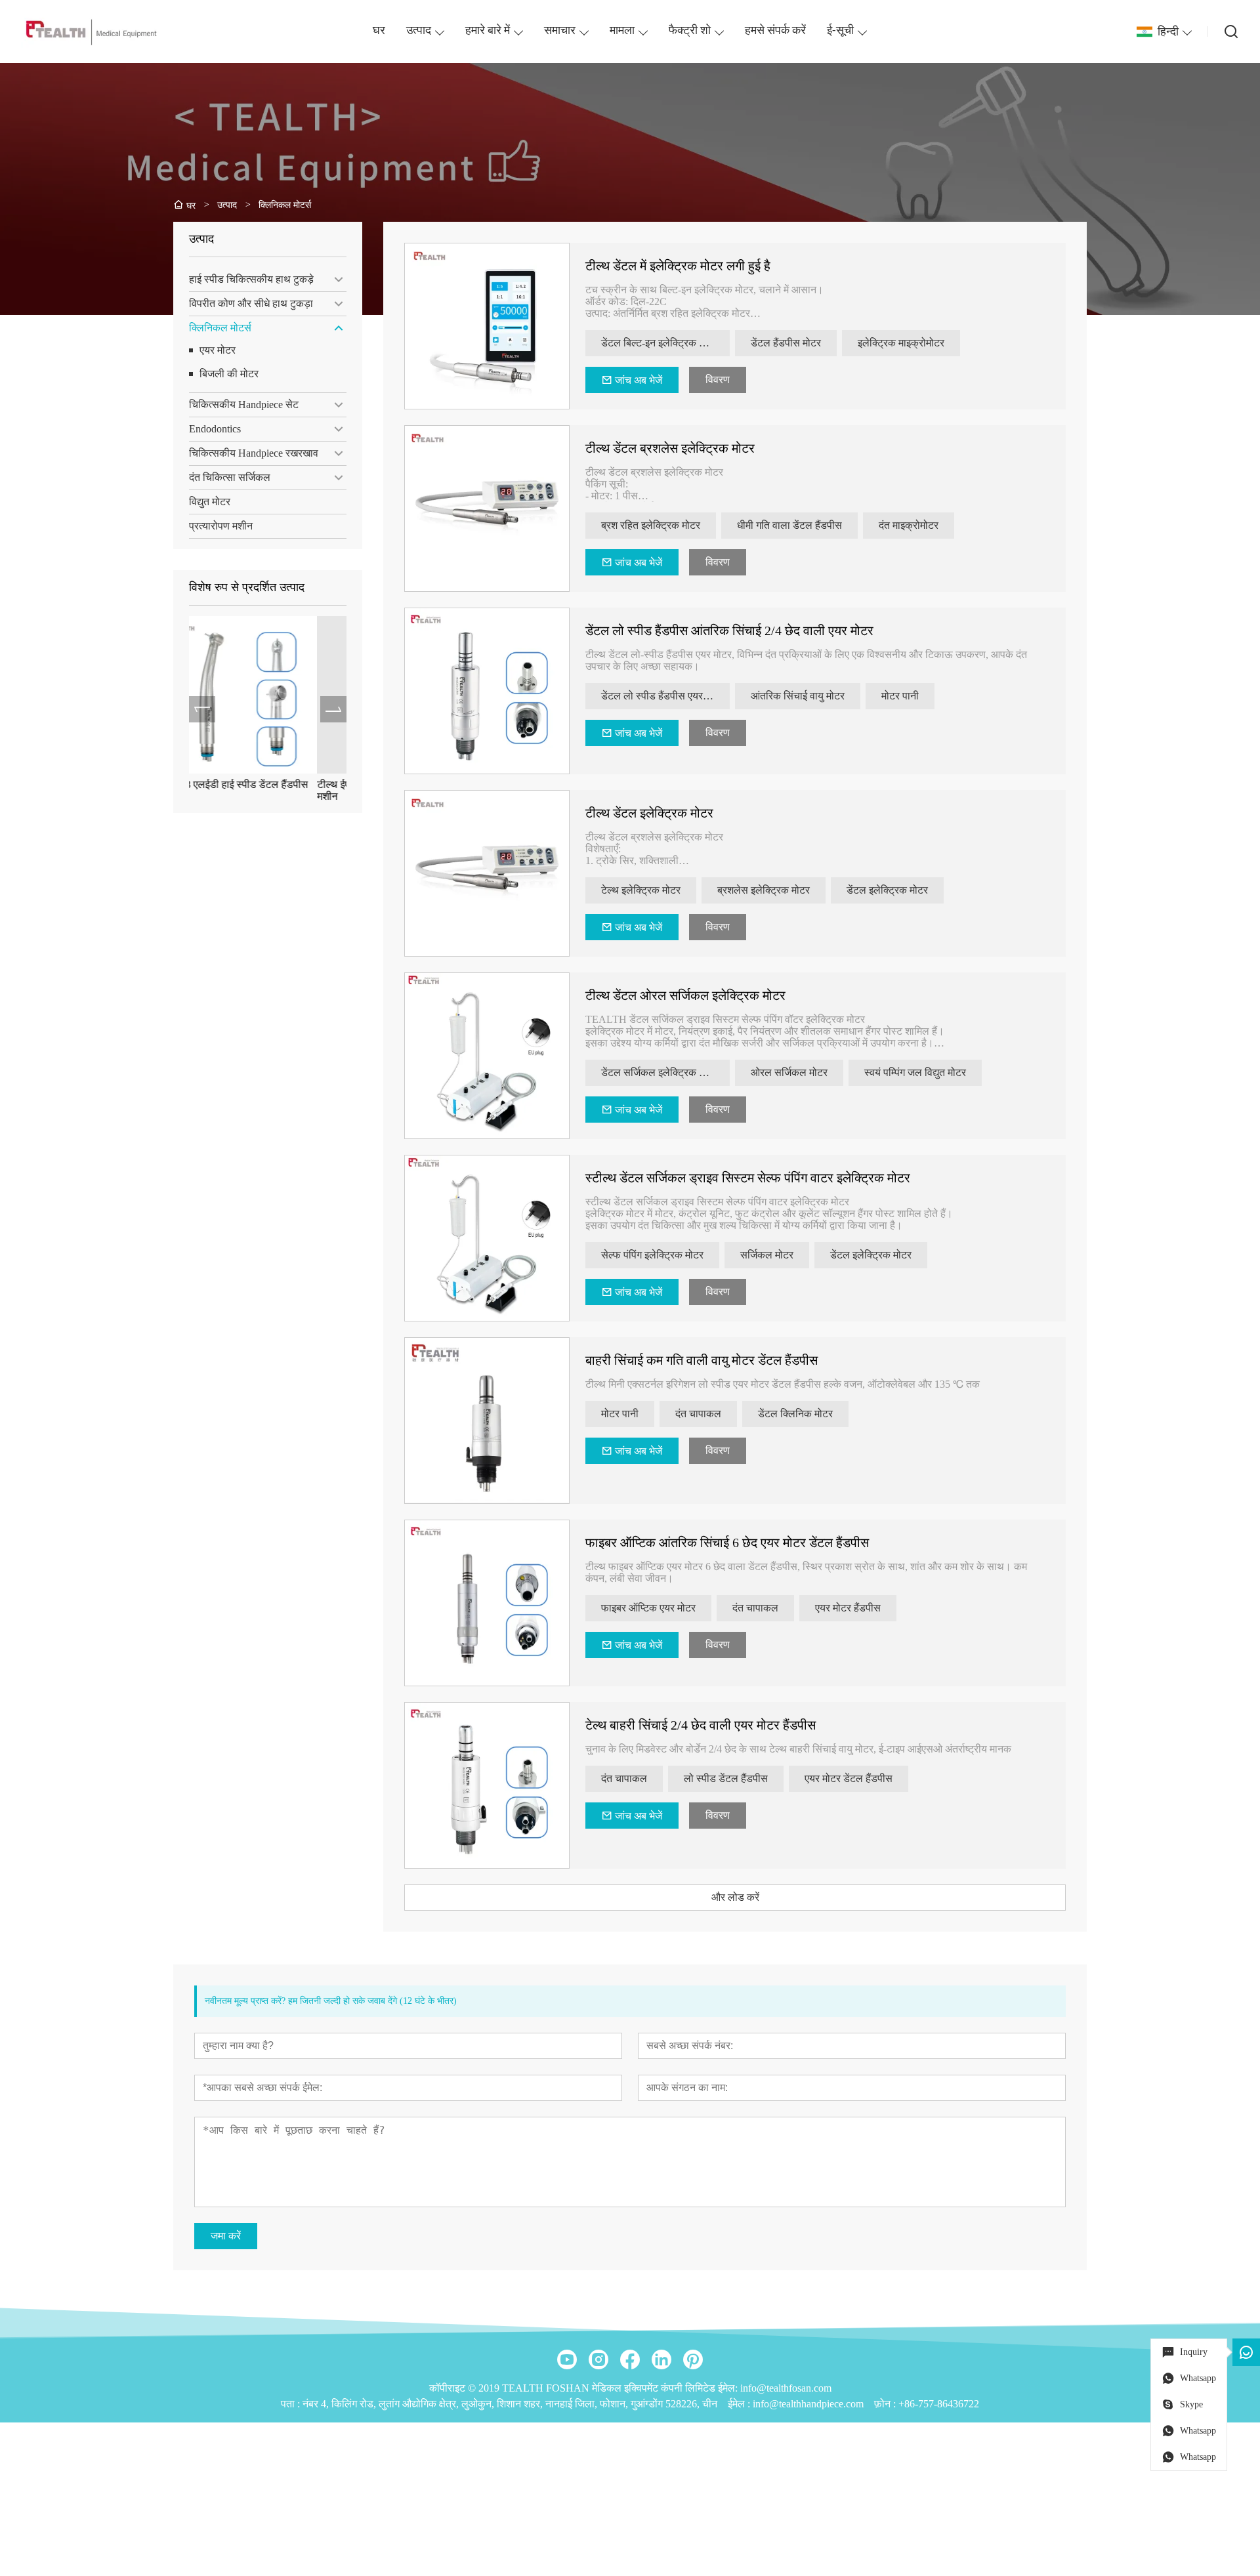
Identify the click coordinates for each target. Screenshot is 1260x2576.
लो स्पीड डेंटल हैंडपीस (726, 1778)
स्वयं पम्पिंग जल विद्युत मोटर (915, 1072)
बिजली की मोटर (229, 374)
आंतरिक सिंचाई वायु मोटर (798, 696)
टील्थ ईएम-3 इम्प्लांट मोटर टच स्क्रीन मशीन (259, 790)
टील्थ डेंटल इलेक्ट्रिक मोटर (649, 813)
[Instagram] (598, 2359)
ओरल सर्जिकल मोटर (789, 1072)
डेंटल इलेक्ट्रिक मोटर (887, 890)
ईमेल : (740, 2404)
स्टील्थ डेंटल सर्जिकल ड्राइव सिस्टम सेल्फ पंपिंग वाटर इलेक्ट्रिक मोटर (748, 1178)
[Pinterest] (693, 2359)
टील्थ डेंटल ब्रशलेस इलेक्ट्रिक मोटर (670, 448)
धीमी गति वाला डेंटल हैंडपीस (789, 525)
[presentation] (202, 709)
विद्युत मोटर (210, 502)
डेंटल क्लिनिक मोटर (795, 1414)
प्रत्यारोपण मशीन (221, 526)
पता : (292, 2404)
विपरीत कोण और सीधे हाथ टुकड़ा (251, 303)
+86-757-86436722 (939, 2404)
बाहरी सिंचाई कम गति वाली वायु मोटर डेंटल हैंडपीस (702, 1360)
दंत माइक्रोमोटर (909, 525)
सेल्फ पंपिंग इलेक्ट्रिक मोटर (652, 1255)
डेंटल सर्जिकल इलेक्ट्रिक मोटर (659, 1072)
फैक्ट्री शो (690, 31)
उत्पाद (419, 31)
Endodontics (215, 429)
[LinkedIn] (661, 2359)
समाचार (560, 31)
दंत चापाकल (698, 1414)
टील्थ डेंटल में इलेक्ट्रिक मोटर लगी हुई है (678, 266)
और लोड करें (735, 1897)
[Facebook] (630, 2359)
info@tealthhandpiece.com (808, 2404)
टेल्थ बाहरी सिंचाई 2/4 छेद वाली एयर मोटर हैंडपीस (701, 1725)
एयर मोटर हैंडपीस (848, 1608)
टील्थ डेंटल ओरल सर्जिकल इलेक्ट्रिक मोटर (685, 995)
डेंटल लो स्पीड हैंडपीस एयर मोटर (662, 696)
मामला (622, 31)
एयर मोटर (218, 350)
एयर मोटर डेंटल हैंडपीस (849, 1778)
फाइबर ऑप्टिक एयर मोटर (648, 1608)
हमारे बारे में (488, 31)
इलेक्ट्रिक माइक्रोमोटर (901, 343)
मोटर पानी (900, 696)
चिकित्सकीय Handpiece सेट (244, 405)
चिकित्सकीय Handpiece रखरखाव (254, 453)
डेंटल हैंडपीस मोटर (786, 343)
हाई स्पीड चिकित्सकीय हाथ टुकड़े (251, 279)
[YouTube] (567, 2359)
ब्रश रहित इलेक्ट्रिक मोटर (651, 525)
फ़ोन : (886, 2404)
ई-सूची (840, 31)
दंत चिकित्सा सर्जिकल (230, 477)
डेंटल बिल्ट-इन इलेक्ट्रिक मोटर (659, 343)
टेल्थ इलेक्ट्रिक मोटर (641, 890)
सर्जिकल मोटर (767, 1255)
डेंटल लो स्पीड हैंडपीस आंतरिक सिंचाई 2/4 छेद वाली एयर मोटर (729, 631)
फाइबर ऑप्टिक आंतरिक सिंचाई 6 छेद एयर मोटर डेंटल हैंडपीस (727, 1543)
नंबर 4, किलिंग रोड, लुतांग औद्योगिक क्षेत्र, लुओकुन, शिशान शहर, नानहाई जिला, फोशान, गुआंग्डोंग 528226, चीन (510, 2404)
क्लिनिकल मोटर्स (220, 328)
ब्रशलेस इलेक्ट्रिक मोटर (764, 890)
